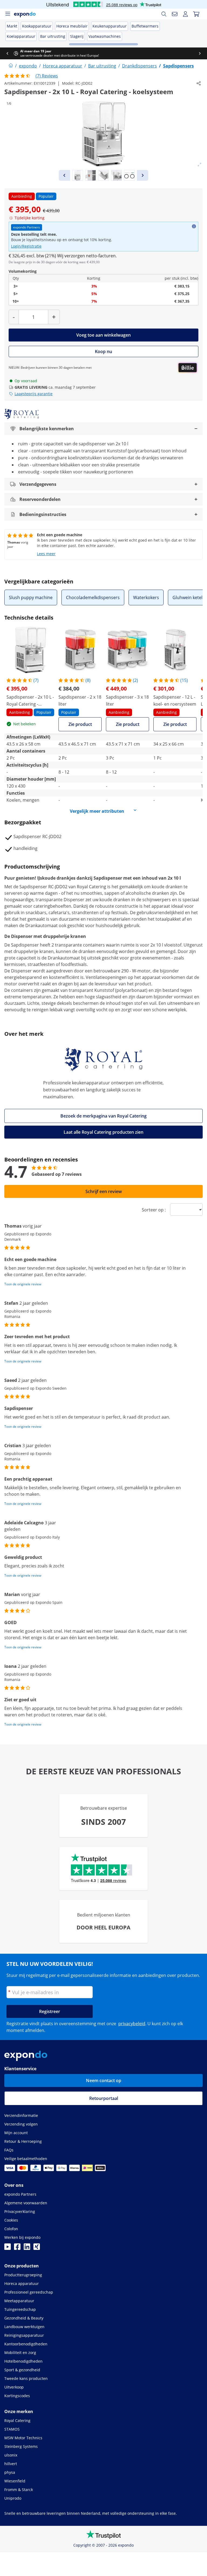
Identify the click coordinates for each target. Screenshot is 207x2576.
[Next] (143, 175)
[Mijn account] (185, 14)
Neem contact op (104, 2080)
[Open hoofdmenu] (8, 14)
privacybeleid (132, 2024)
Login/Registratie (26, 246)
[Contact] (175, 14)
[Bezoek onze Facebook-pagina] (17, 2248)
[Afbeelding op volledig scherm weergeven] (199, 165)
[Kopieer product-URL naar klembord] (199, 83)
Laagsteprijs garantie (34, 394)
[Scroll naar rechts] (200, 53)
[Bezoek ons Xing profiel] (37, 2248)
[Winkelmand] (196, 14)
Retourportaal (104, 2098)
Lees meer (46, 554)
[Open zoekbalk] (164, 14)
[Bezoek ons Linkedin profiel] (27, 2248)
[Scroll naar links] (7, 53)
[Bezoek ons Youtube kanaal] (8, 2248)
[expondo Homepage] (11, 66)
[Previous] (64, 175)
